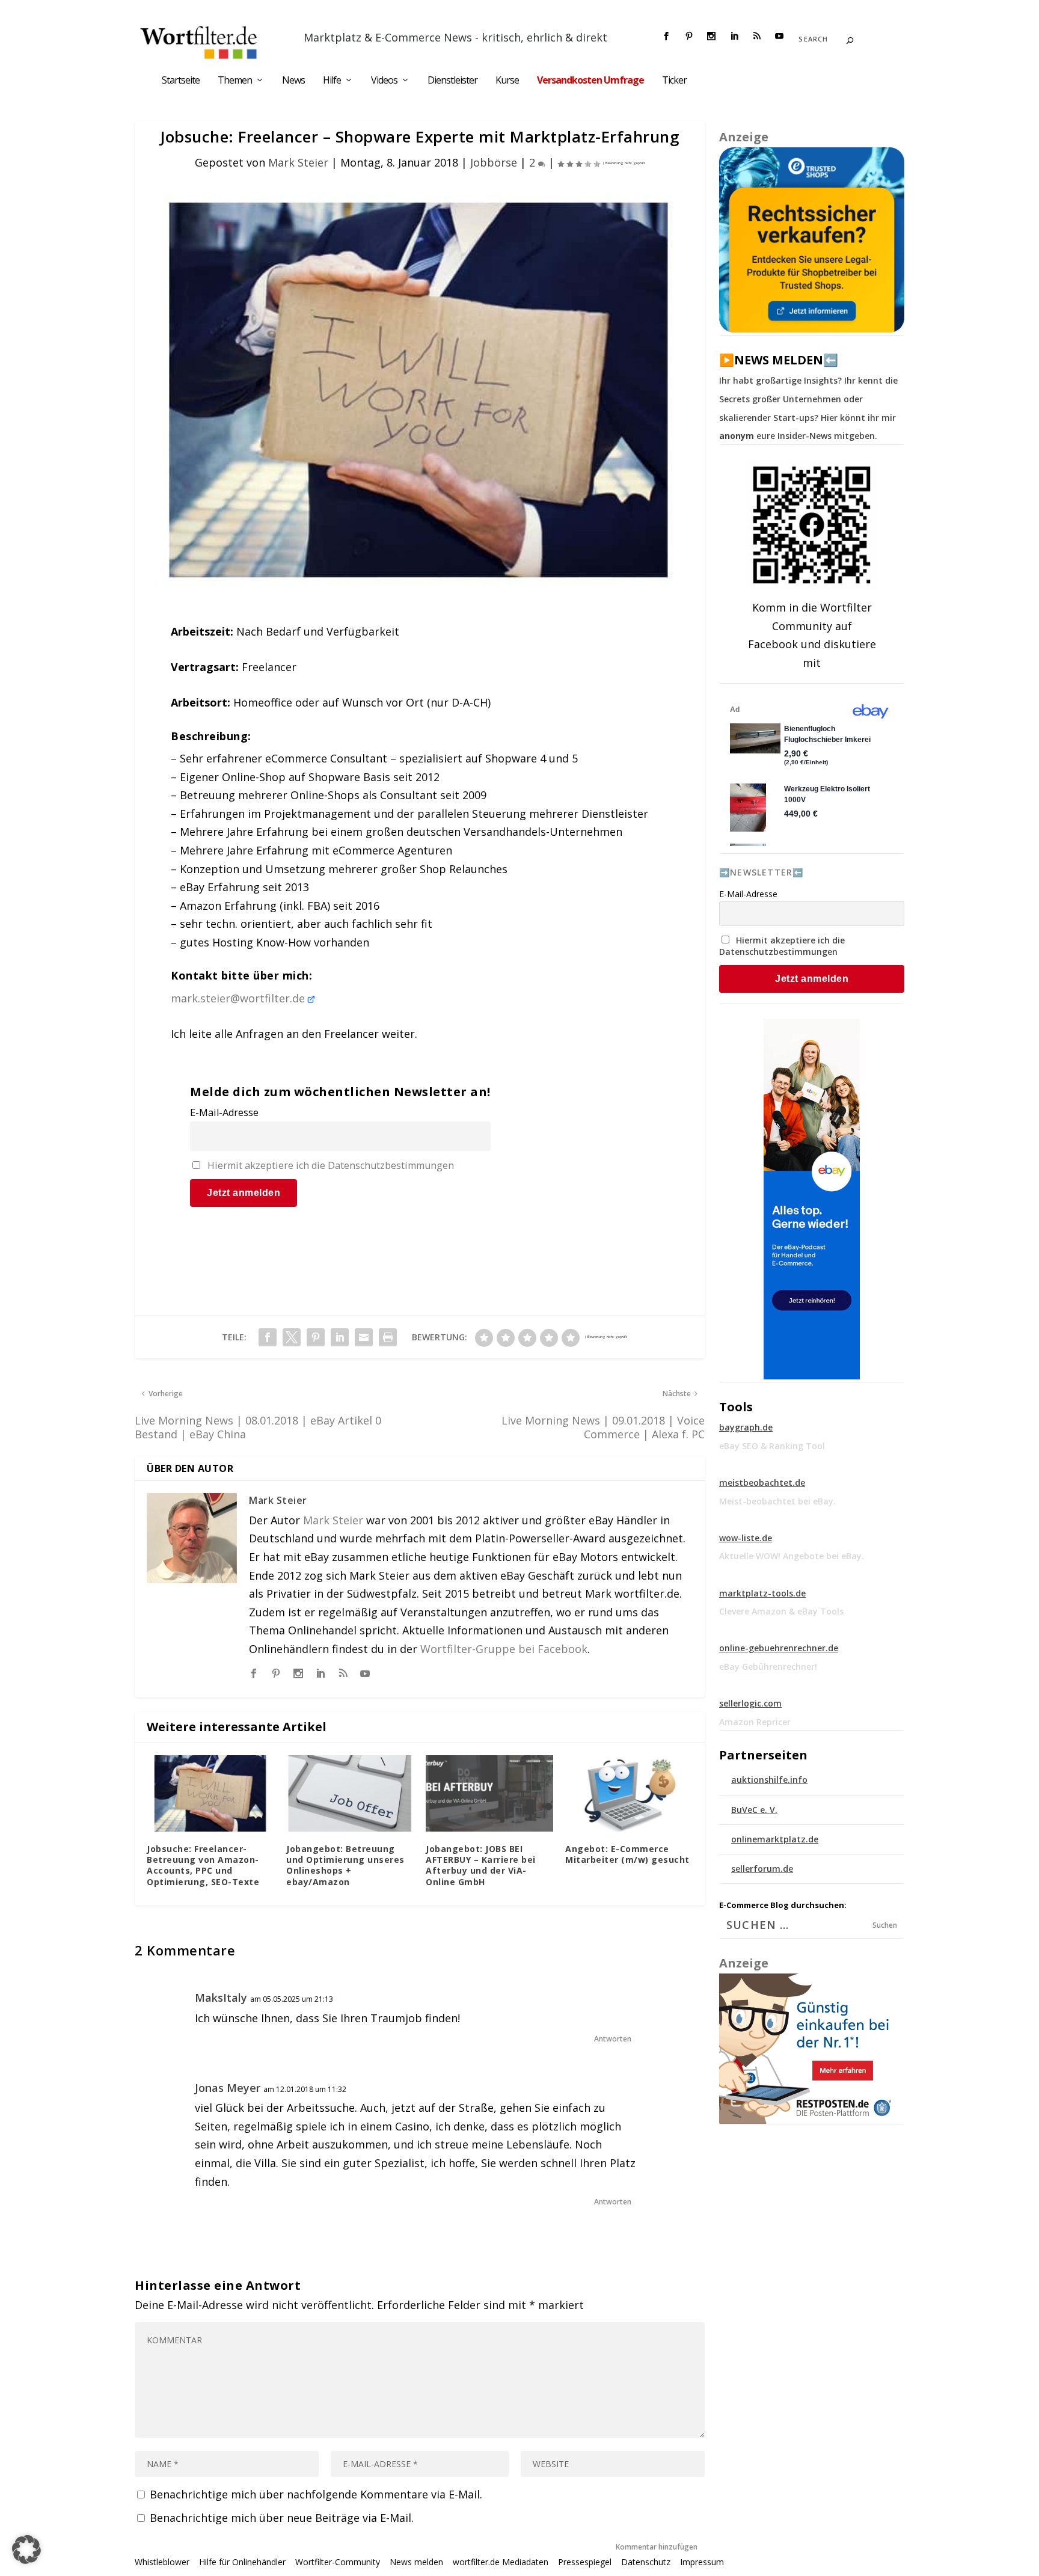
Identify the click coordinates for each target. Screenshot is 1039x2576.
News (293, 81)
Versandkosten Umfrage (590, 81)
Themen (235, 81)
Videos (384, 81)
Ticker (674, 81)
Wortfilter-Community (338, 2562)
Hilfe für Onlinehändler (242, 2562)
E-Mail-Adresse (224, 1112)
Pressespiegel (585, 2562)
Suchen (885, 1925)
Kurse (507, 81)
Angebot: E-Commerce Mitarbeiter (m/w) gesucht (627, 1854)
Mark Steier (298, 162)
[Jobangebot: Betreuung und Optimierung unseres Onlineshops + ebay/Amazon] (350, 1793)
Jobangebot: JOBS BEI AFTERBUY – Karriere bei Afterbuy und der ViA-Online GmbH (481, 1865)
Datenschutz (646, 2562)
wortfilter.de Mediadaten (501, 2562)
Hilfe (332, 81)
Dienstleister (452, 81)
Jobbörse (494, 162)
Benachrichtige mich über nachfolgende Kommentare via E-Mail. (316, 2494)
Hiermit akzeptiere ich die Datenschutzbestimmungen (331, 1165)
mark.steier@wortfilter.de (238, 998)
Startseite (181, 81)
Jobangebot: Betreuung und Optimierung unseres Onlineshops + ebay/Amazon (345, 1865)
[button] (26, 2550)
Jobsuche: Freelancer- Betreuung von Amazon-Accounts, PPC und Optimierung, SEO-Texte (203, 1865)
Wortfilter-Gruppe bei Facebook (504, 1649)
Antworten (613, 2039)
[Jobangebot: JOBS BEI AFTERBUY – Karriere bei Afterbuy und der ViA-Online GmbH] (489, 1793)
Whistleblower (162, 2562)
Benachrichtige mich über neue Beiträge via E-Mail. (282, 2518)
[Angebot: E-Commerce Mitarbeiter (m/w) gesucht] (629, 1793)
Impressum (702, 2562)
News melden (416, 2562)
